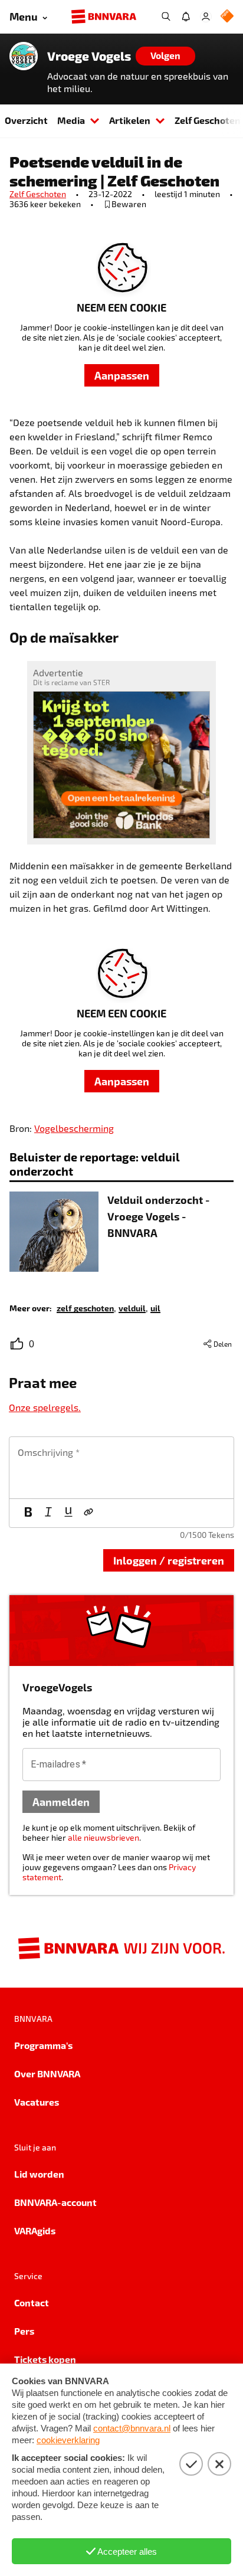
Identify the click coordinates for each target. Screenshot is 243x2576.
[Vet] (28, 1513)
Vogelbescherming (74, 1128)
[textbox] (121, 1468)
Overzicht (26, 120)
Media (71, 120)
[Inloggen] (206, 17)
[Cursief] (48, 1513)
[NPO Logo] (227, 17)
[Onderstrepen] (68, 1513)
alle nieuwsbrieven (104, 1837)
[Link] (88, 1513)
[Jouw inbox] (186, 17)
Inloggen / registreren (169, 1560)
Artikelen (130, 120)
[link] (85, 1307)
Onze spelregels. (45, 1407)
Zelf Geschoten (38, 194)
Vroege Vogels (89, 56)
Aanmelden (61, 1801)
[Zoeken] (166, 17)
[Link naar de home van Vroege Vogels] (24, 56)
